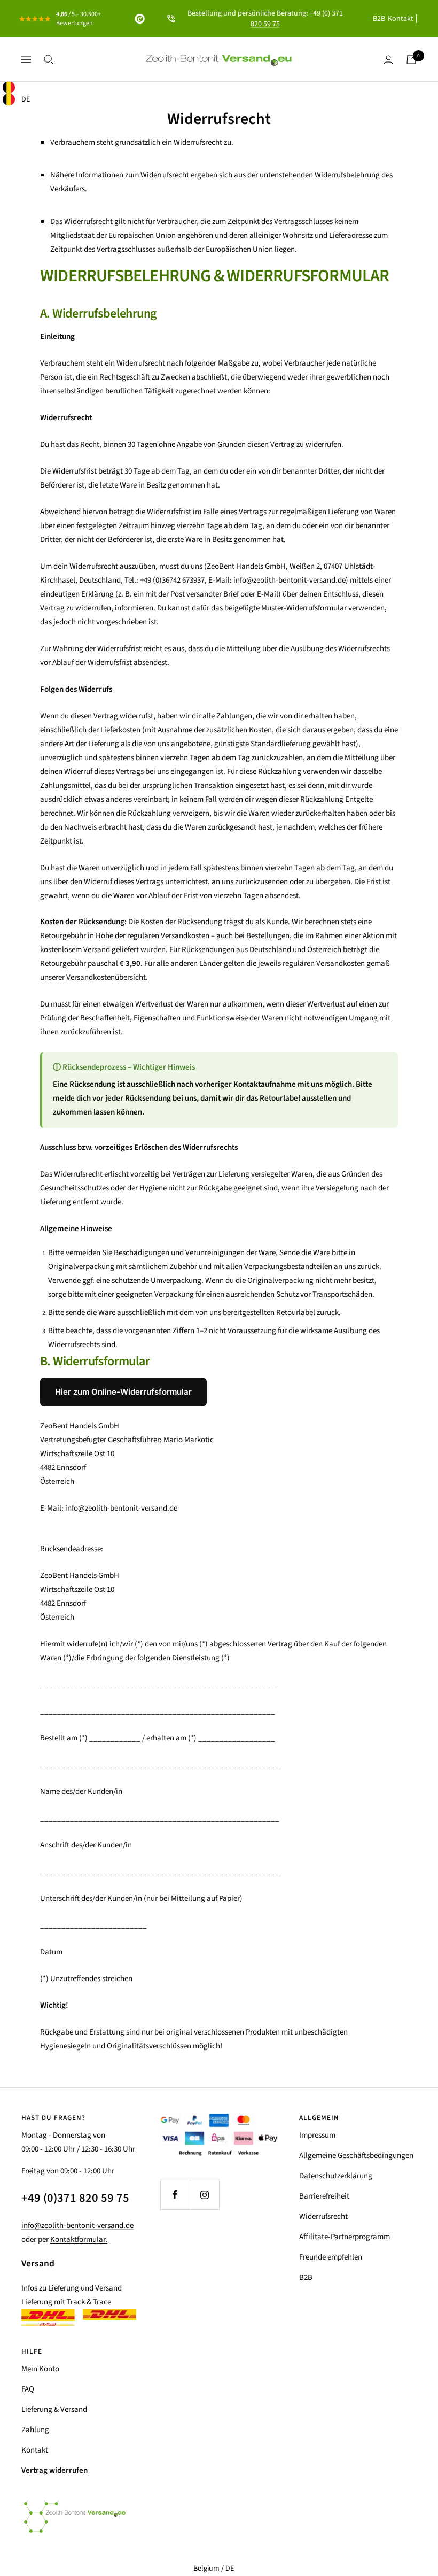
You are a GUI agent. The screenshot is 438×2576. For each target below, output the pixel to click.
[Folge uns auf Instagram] (204, 2195)
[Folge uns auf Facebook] (175, 2195)
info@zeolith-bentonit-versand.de (77, 2226)
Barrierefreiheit (324, 2196)
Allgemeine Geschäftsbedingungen (356, 2156)
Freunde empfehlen (331, 2257)
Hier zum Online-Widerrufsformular (123, 1392)
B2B (379, 19)
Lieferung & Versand (54, 2409)
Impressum (317, 2135)
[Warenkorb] (411, 59)
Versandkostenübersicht (106, 977)
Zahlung (35, 2430)
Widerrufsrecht (323, 2217)
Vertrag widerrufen (54, 2470)
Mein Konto (40, 2369)
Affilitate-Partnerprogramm (345, 2237)
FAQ (28, 2389)
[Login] (388, 60)
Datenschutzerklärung (336, 2176)
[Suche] (49, 59)
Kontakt (401, 19)
